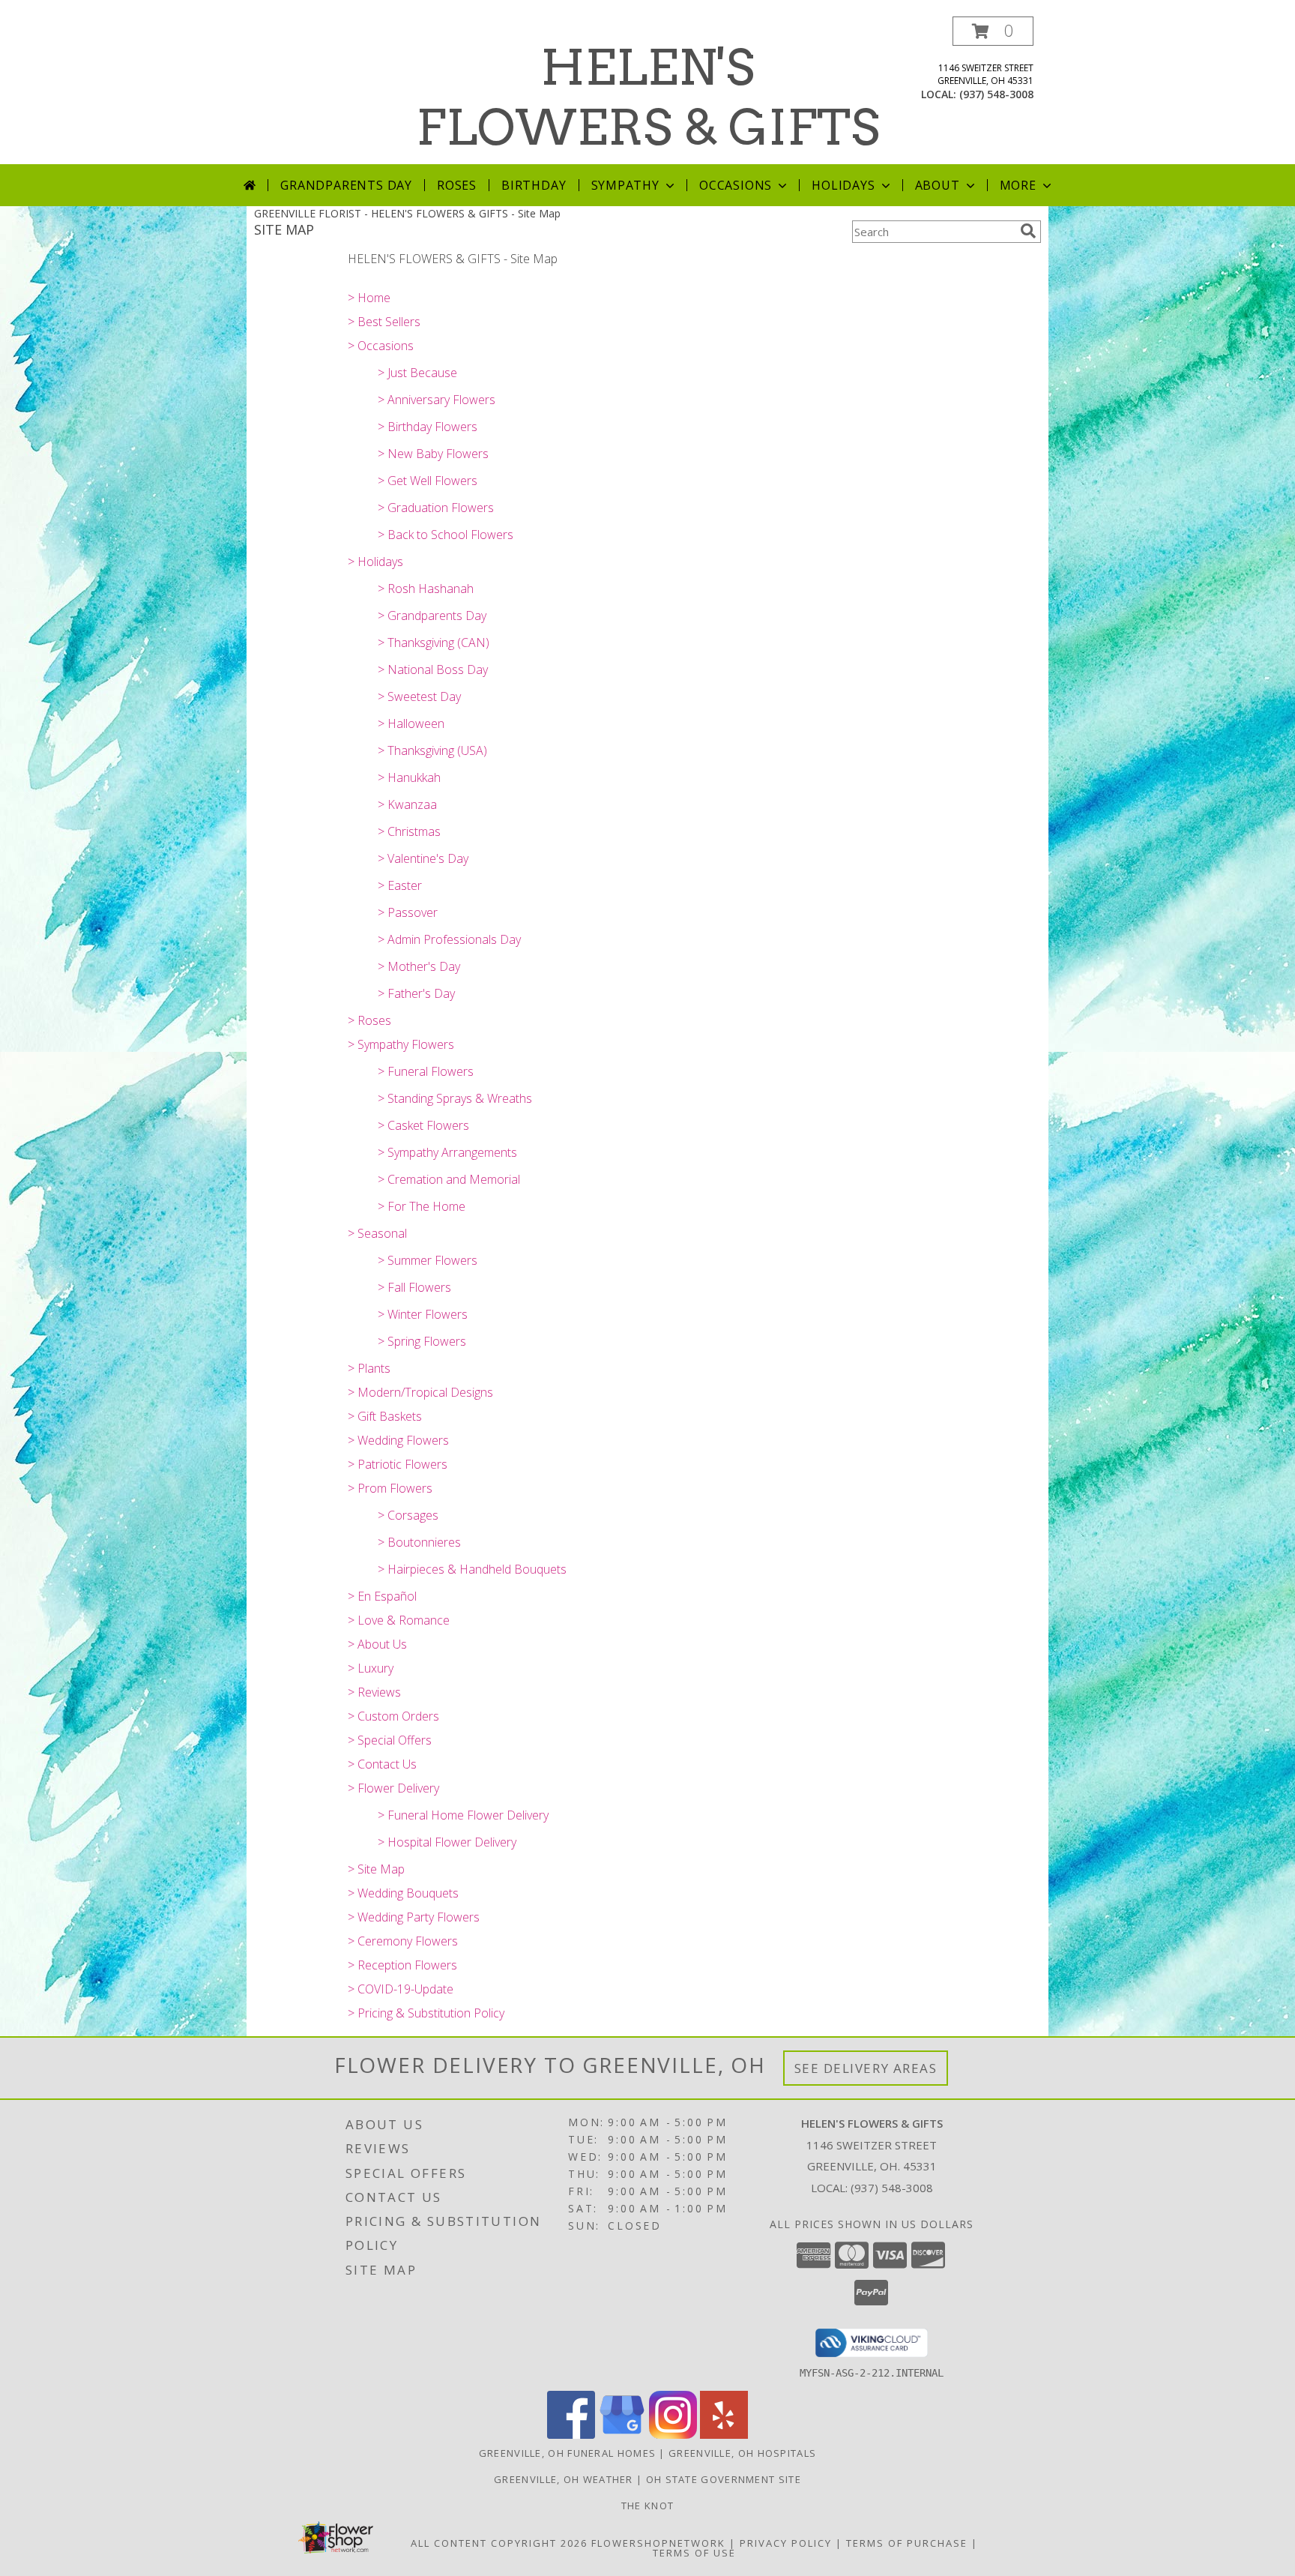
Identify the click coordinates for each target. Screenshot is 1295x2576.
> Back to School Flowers (446, 535)
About (938, 185)
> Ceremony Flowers (403, 1941)
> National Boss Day (433, 669)
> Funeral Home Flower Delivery (463, 1815)
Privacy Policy (786, 2543)
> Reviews (374, 1692)
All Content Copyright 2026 (499, 2543)
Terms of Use (694, 2553)
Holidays (843, 185)
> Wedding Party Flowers (414, 1917)
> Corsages (408, 1515)
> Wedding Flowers (398, 1440)
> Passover (408, 912)
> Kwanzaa (407, 804)
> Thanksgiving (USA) (432, 750)
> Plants (369, 1368)
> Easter (400, 885)
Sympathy (625, 185)
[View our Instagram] (673, 2435)
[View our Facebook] (571, 2435)
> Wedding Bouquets (403, 1893)
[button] (993, 31)
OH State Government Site (724, 2479)
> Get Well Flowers (428, 481)
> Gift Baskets (385, 1416)
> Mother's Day (419, 966)
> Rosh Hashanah (426, 589)
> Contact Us (382, 1764)
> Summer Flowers (428, 1260)
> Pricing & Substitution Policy (426, 2013)
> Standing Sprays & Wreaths (455, 1098)
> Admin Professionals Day (449, 939)
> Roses (369, 1020)
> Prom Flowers (390, 1488)
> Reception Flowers (402, 1965)
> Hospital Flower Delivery (447, 1842)
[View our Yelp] (724, 2435)
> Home (369, 298)
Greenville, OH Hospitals (742, 2453)
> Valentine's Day (423, 858)
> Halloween (411, 723)
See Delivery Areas (866, 2068)
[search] (1028, 231)
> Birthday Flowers (428, 427)
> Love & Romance (399, 1620)
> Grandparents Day (432, 616)
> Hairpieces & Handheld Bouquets (472, 1569)
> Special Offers (390, 1740)
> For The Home (422, 1206)
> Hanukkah (409, 777)
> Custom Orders (393, 1716)
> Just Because (417, 373)
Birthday (534, 185)
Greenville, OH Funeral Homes (567, 2453)
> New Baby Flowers (433, 454)
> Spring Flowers (422, 1341)
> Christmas (409, 831)
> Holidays (375, 562)
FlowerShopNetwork (658, 2543)
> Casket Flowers (423, 1125)
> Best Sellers (384, 322)
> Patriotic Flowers (398, 1464)
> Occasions (381, 346)
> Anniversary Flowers (437, 400)
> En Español (382, 1596)
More (1018, 185)
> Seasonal (377, 1233)
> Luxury (371, 1668)
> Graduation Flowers (436, 508)
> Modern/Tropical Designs (420, 1392)
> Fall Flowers (414, 1287)
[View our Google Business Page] (622, 2435)
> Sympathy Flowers (401, 1044)
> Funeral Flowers (426, 1071)
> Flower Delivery (393, 1788)
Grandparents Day (346, 185)
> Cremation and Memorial (449, 1179)
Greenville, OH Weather (564, 2479)
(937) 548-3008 (996, 94)
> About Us (377, 1644)
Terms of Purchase (907, 2543)
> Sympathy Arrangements (447, 1152)
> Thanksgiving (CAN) (434, 643)
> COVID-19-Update (401, 1989)
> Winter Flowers (423, 1314)
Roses (457, 185)
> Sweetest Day (419, 696)
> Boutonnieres (419, 1542)
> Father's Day (416, 993)
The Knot (647, 2506)
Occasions (736, 185)
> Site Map (376, 1869)
